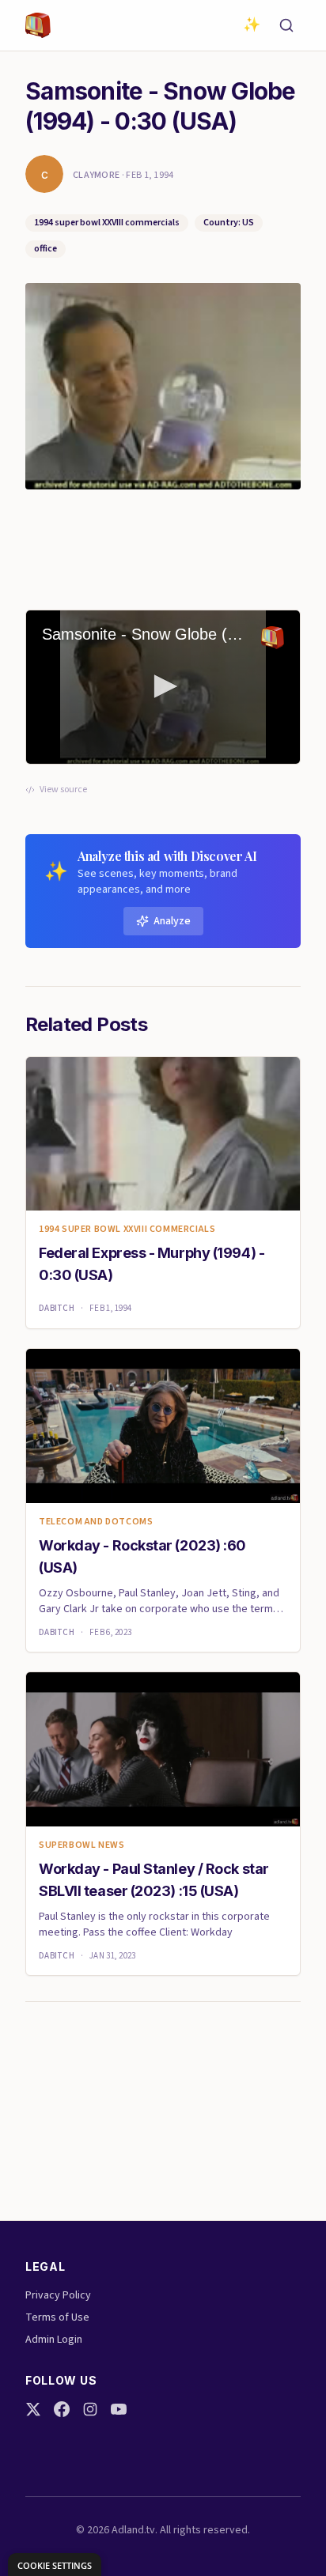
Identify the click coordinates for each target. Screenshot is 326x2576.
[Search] (286, 25)
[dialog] (55, 2565)
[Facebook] (62, 2409)
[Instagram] (90, 2409)
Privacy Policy (58, 2295)
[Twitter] (33, 2409)
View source (63, 790)
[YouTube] (119, 2409)
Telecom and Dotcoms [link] (96, 1522)
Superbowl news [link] (81, 1845)
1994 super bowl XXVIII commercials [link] (127, 1229)
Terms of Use (57, 2317)
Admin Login (54, 2340)
